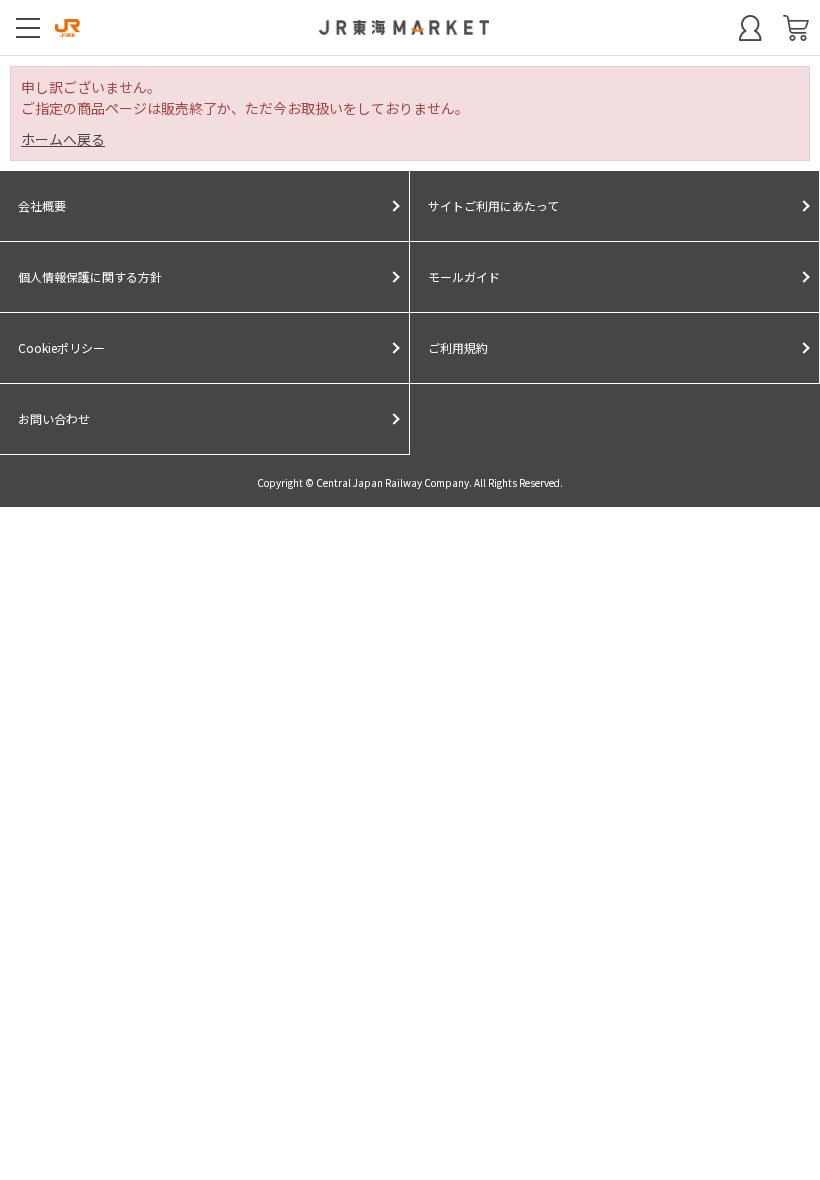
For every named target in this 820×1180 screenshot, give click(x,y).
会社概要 (42, 205)
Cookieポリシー (61, 347)
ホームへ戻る (63, 139)
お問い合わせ (54, 418)
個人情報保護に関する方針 (90, 276)
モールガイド (464, 276)
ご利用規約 (458, 347)
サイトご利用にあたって (493, 205)
